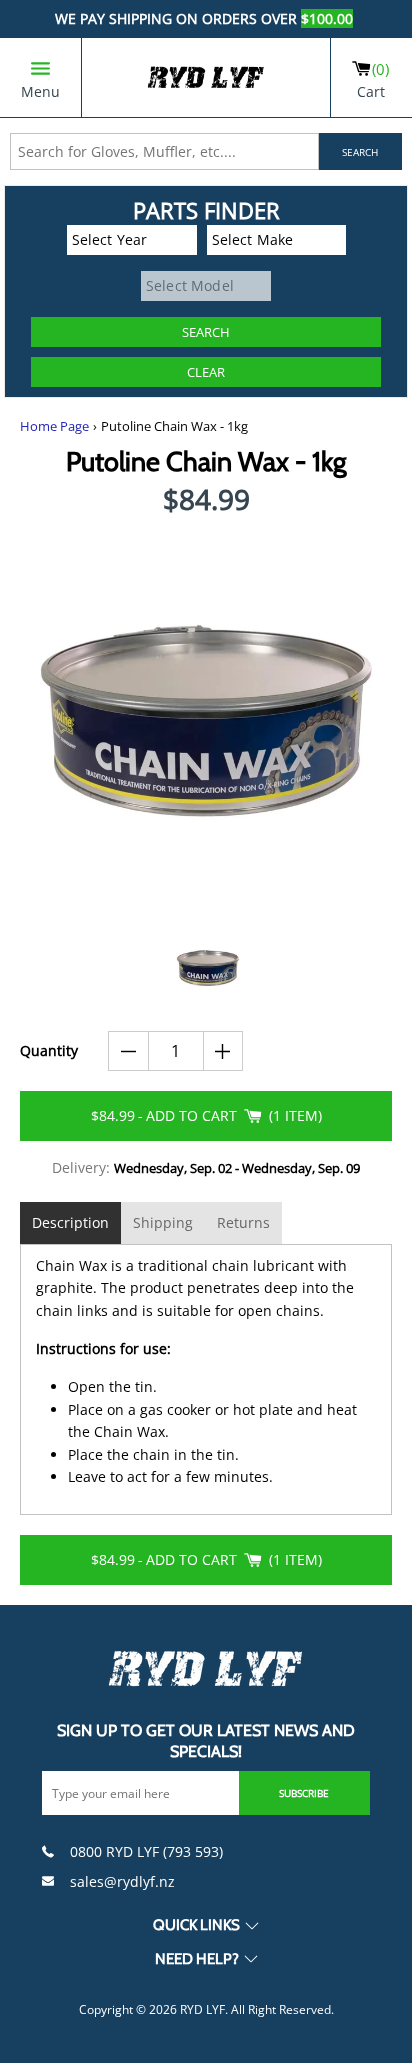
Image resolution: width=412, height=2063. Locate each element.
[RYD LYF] (206, 77)
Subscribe (304, 1793)
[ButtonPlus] (223, 1051)
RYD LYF (202, 2009)
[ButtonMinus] (128, 1051)
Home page (54, 426)
